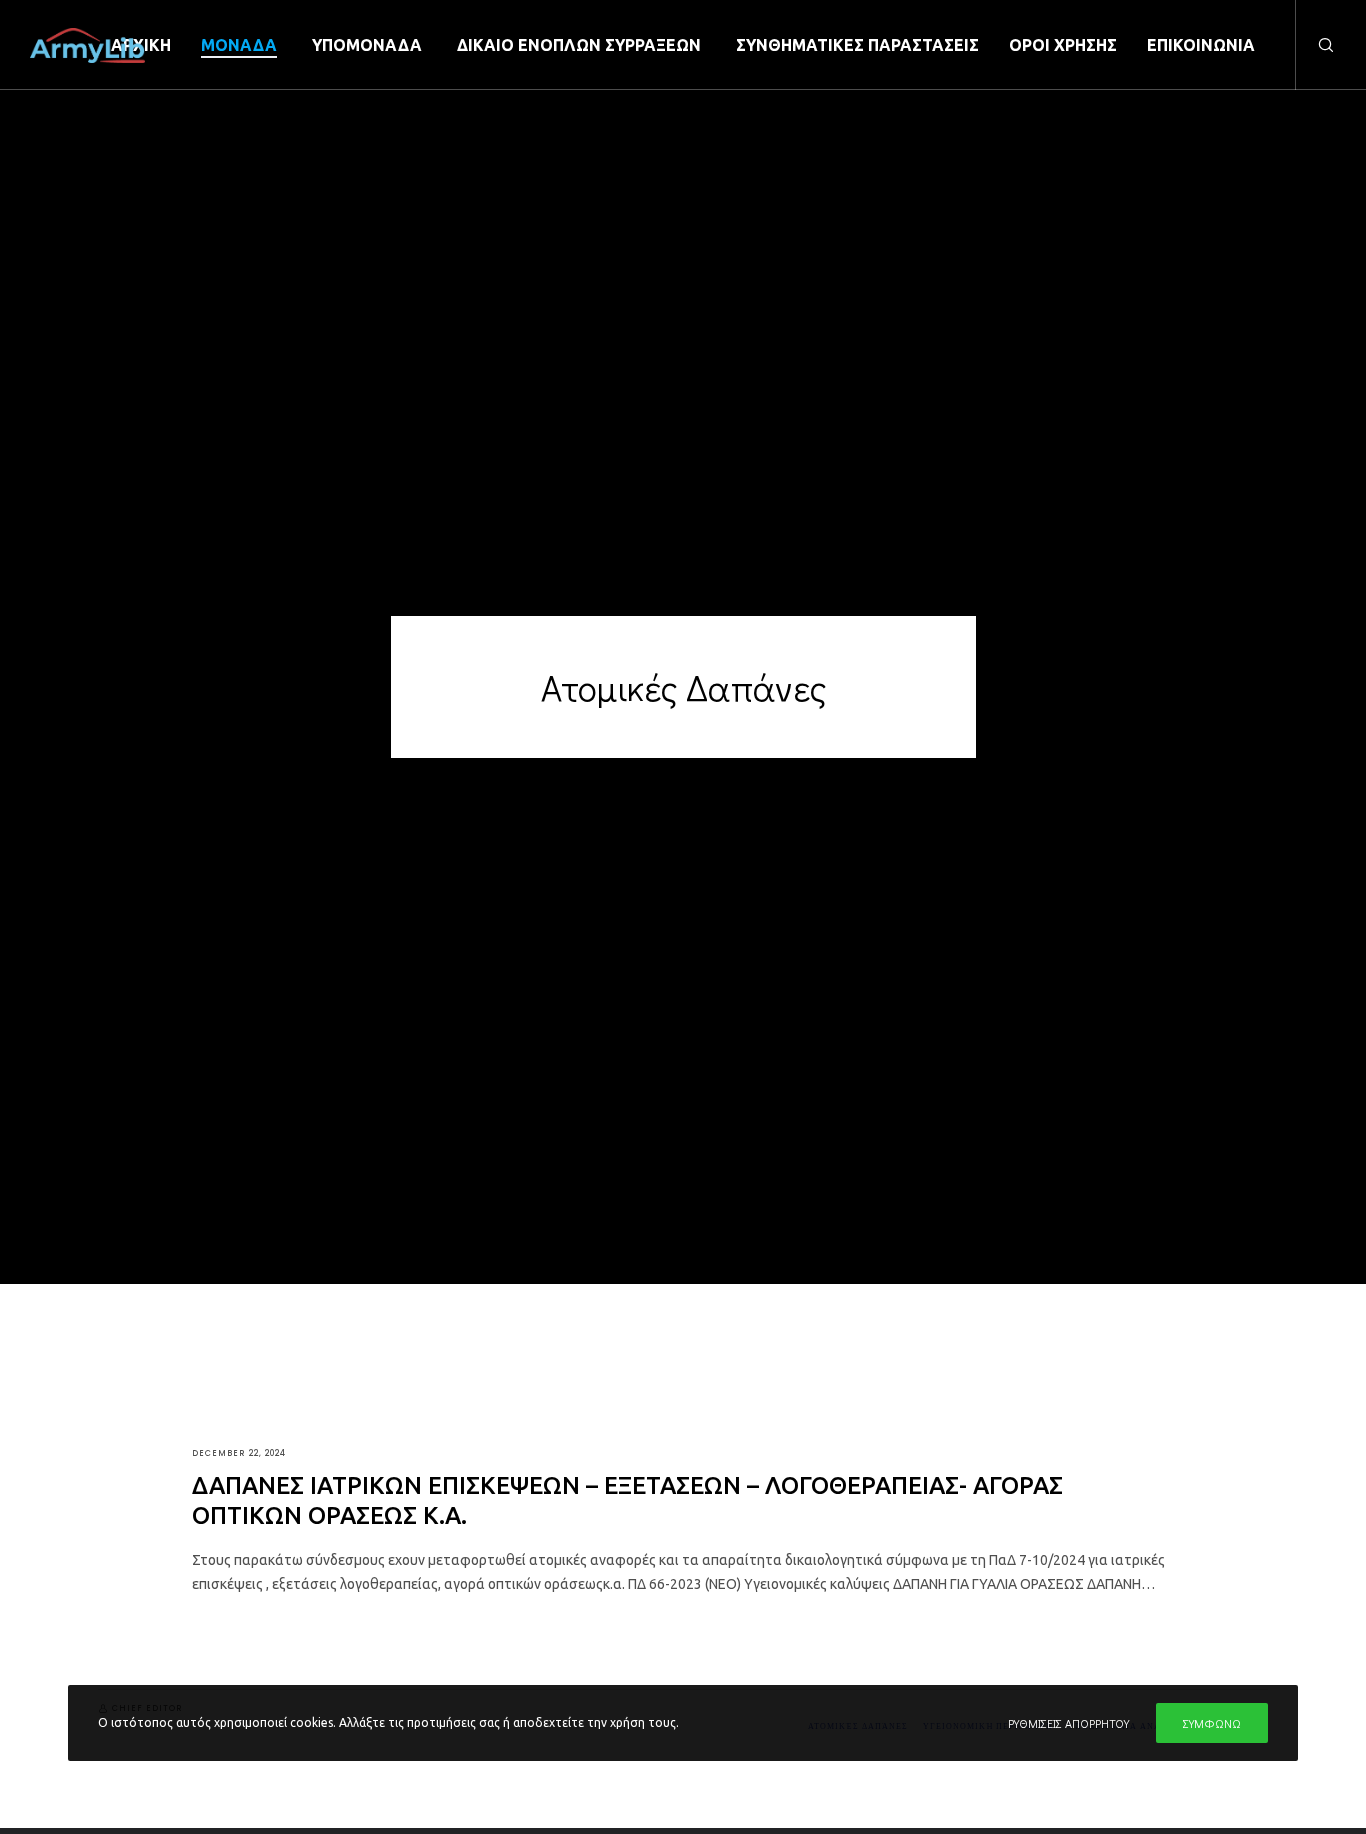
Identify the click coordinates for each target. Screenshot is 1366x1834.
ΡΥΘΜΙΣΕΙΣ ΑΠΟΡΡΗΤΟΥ (1068, 1723)
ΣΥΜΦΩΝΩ (1212, 1723)
